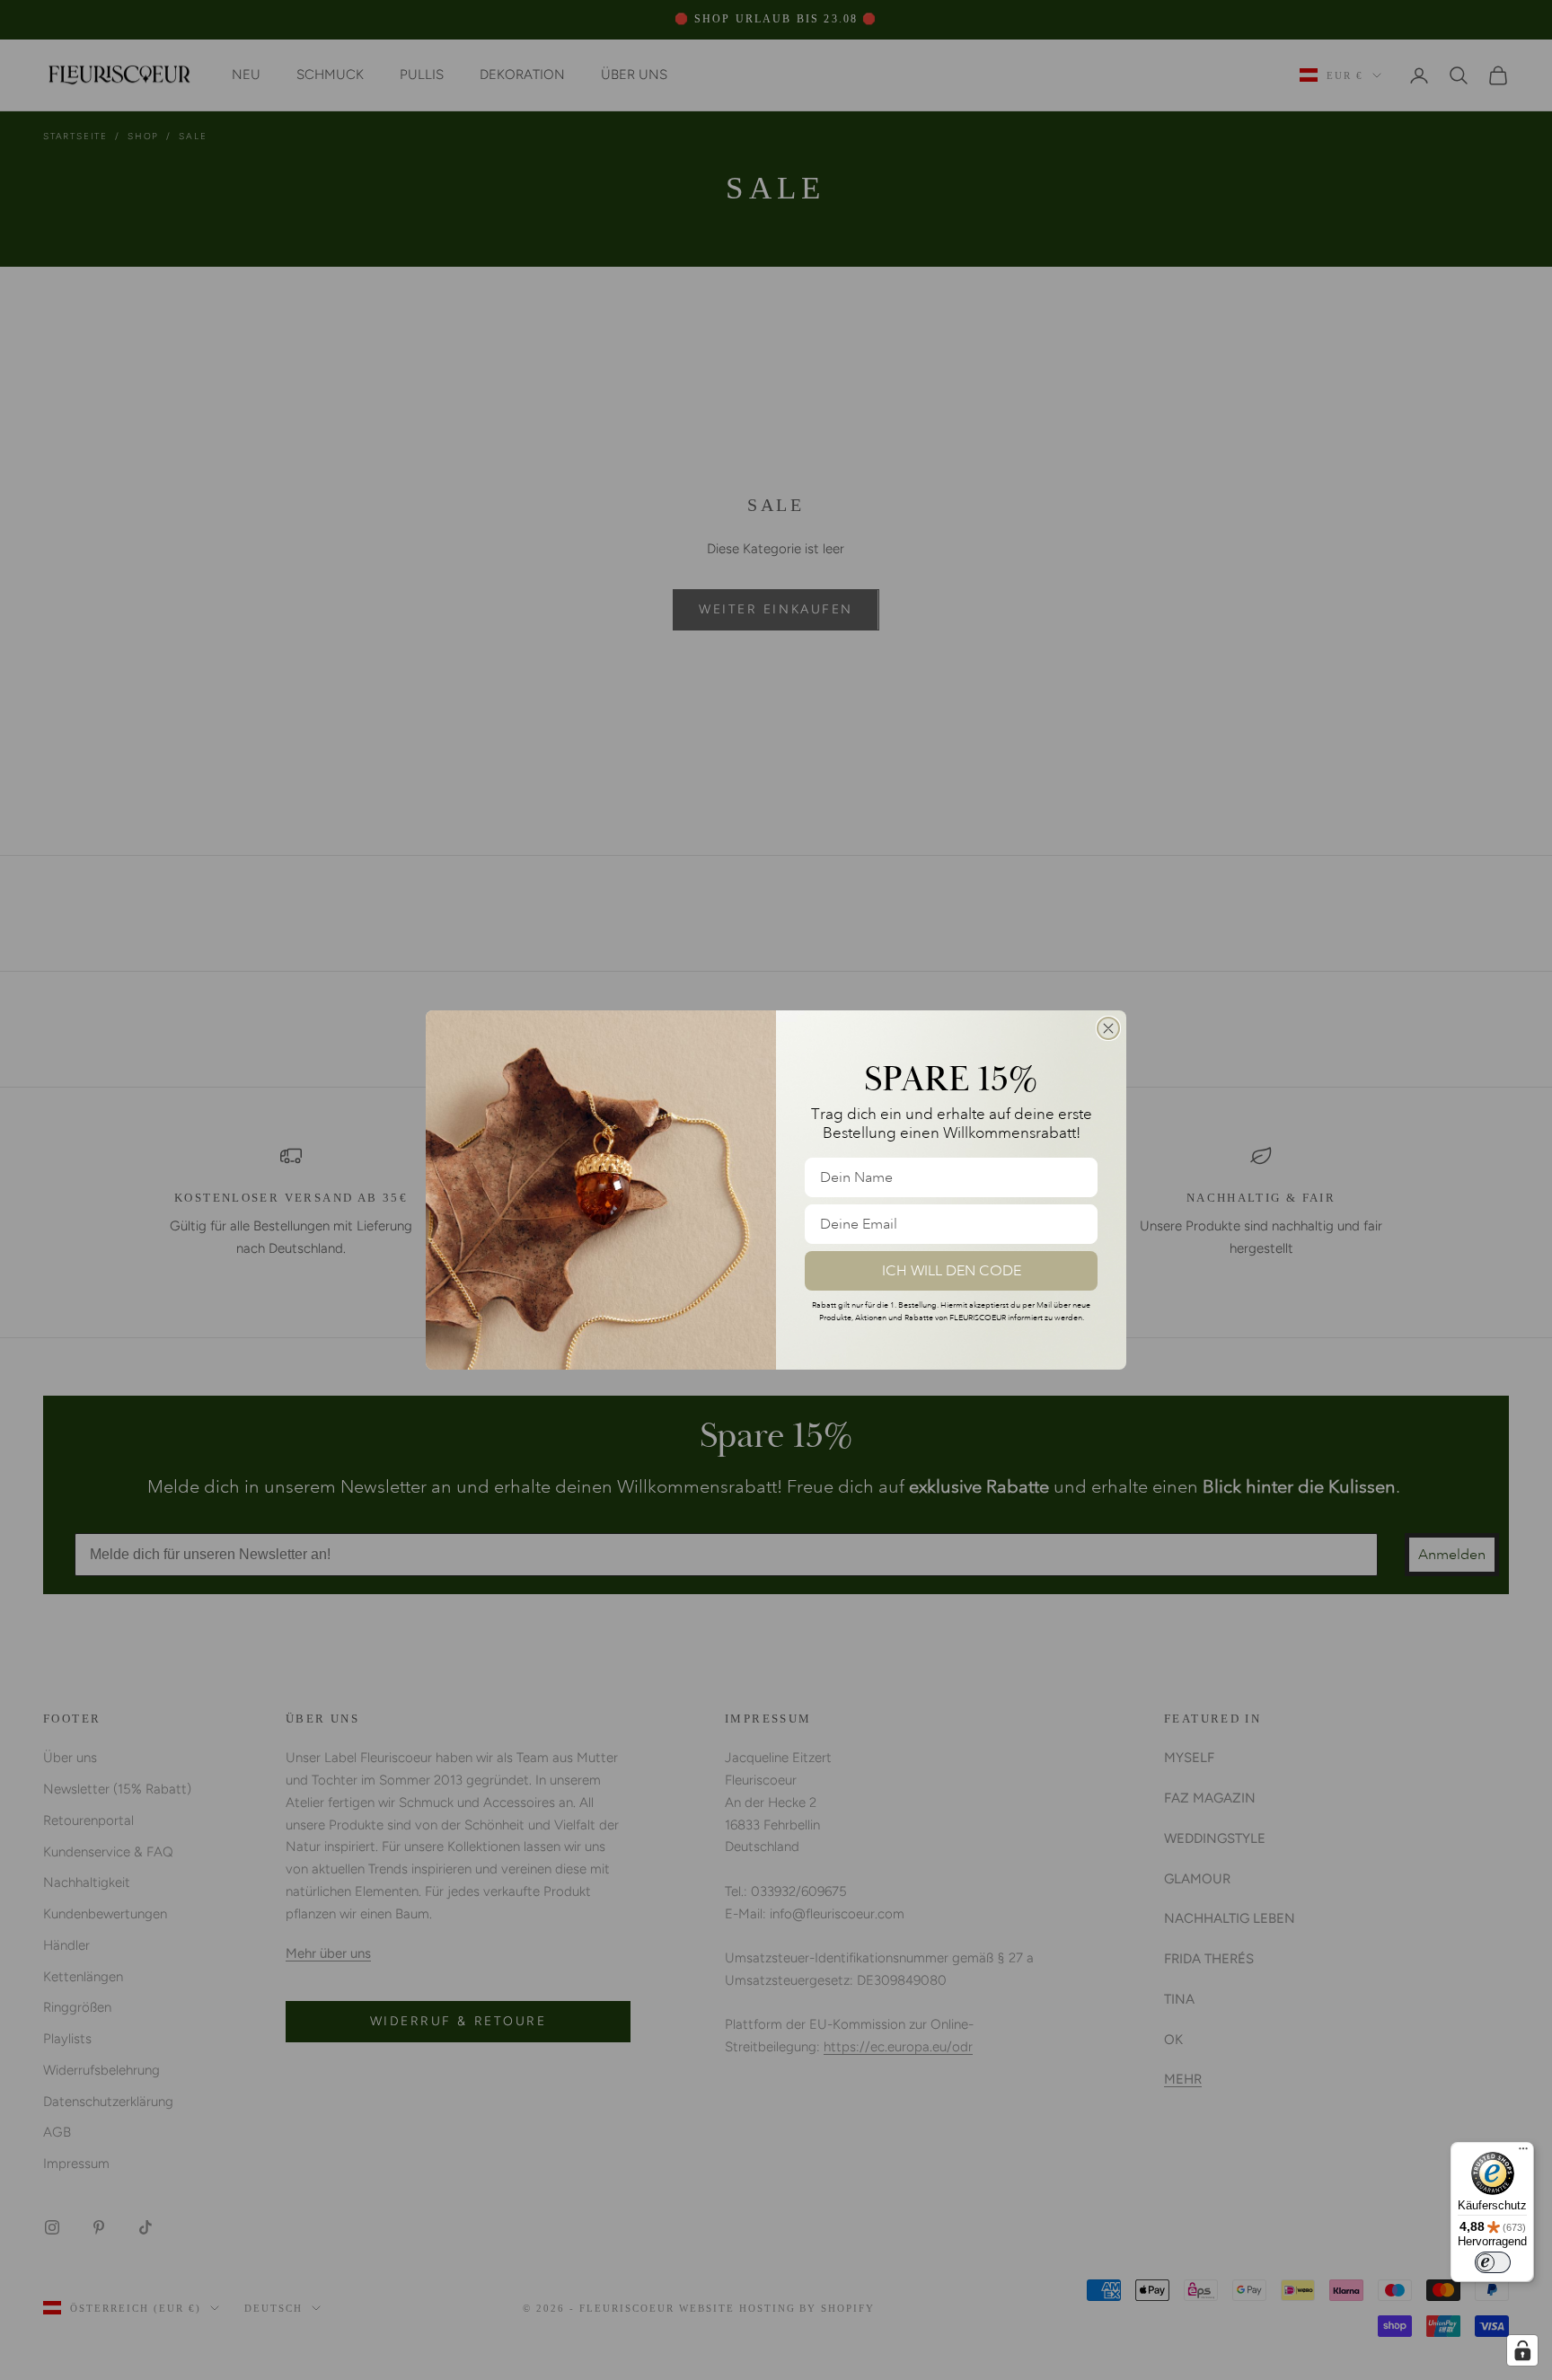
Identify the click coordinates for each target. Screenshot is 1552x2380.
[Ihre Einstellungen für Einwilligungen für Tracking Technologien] (1522, 2350)
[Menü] (1523, 2153)
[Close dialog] (1108, 1028)
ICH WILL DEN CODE (952, 1271)
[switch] (1493, 2262)
